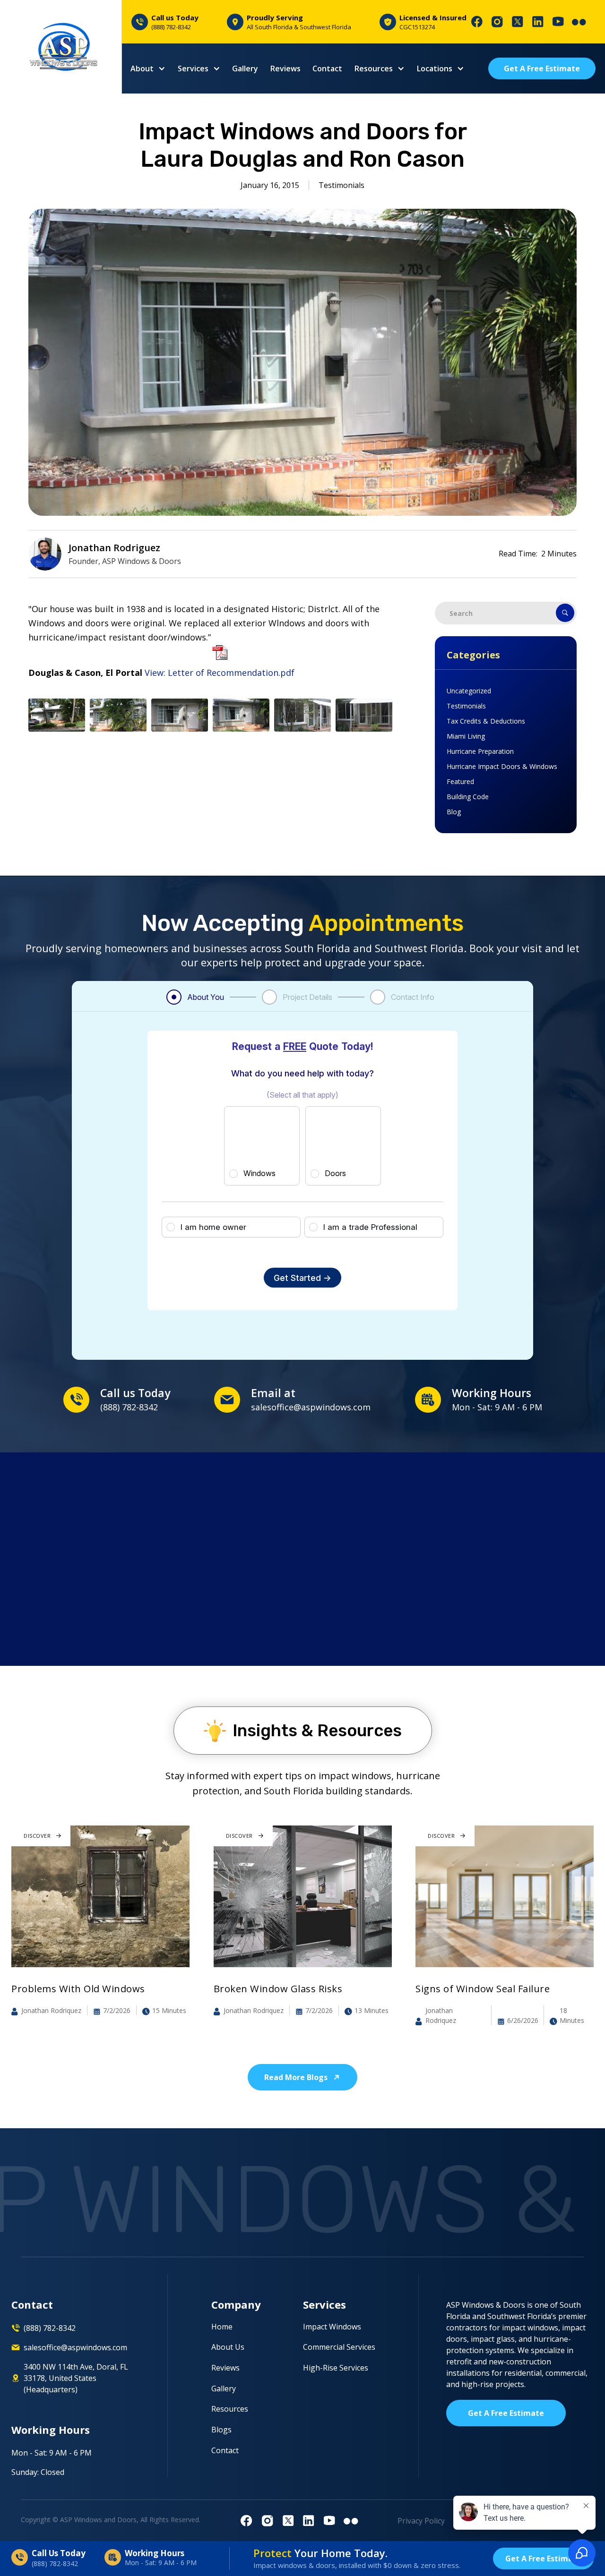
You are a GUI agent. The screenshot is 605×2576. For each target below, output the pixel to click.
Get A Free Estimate (542, 68)
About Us (228, 2347)
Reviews (285, 68)
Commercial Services (339, 2347)
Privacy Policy (421, 2521)
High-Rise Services (336, 2368)
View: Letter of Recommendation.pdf (220, 673)
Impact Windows (332, 2327)
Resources (230, 2409)
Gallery (245, 68)
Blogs (221, 2430)
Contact (327, 68)
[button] (148, 68)
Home (222, 2327)
